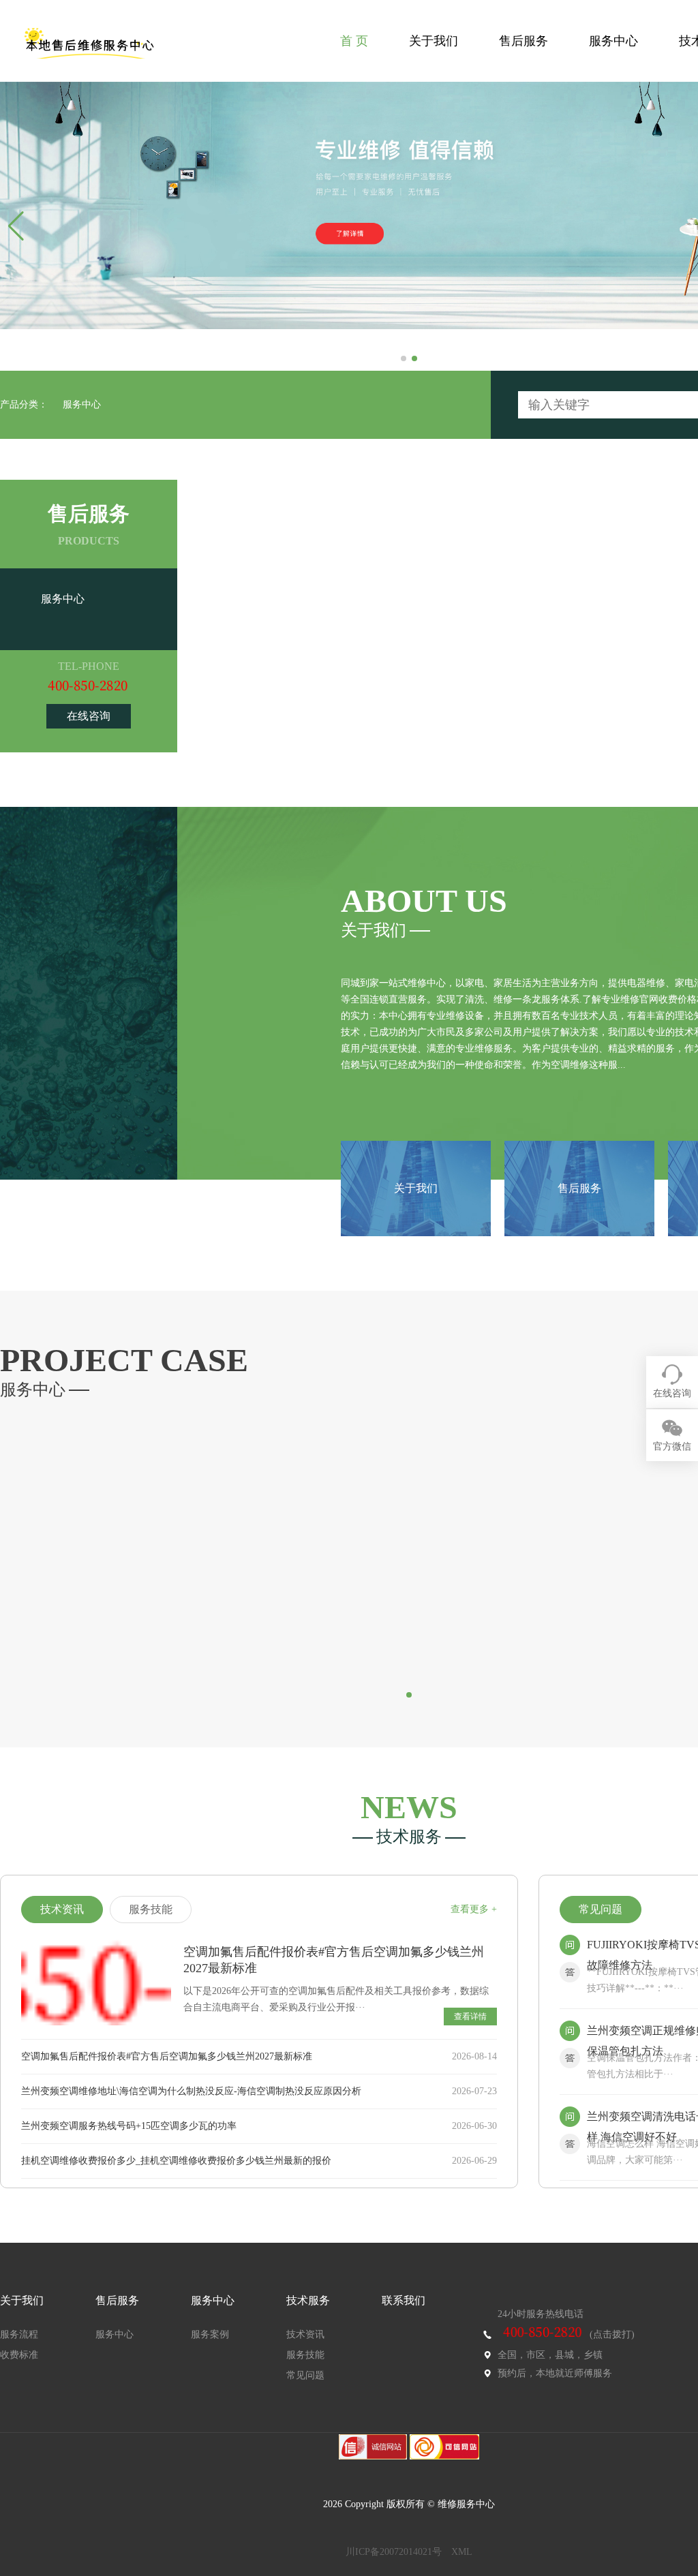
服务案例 (210, 2334)
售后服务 (523, 41)
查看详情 (470, 2017)
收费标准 (19, 2355)
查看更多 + (474, 1909)
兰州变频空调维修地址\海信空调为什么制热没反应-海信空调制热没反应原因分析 (191, 2091)
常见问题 (305, 2375)
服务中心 (613, 41)
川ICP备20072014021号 (394, 2552)
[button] (404, 358)
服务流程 (19, 2334)
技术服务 (308, 2300)
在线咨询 (89, 716)
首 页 (354, 41)
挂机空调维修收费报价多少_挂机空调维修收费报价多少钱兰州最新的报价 (176, 2161)
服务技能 (305, 2355)
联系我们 (404, 2300)
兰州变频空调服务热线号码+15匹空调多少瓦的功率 (129, 2126)
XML (462, 2552)
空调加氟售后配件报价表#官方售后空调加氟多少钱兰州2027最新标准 (167, 2056)
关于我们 (434, 41)
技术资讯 (305, 2334)
